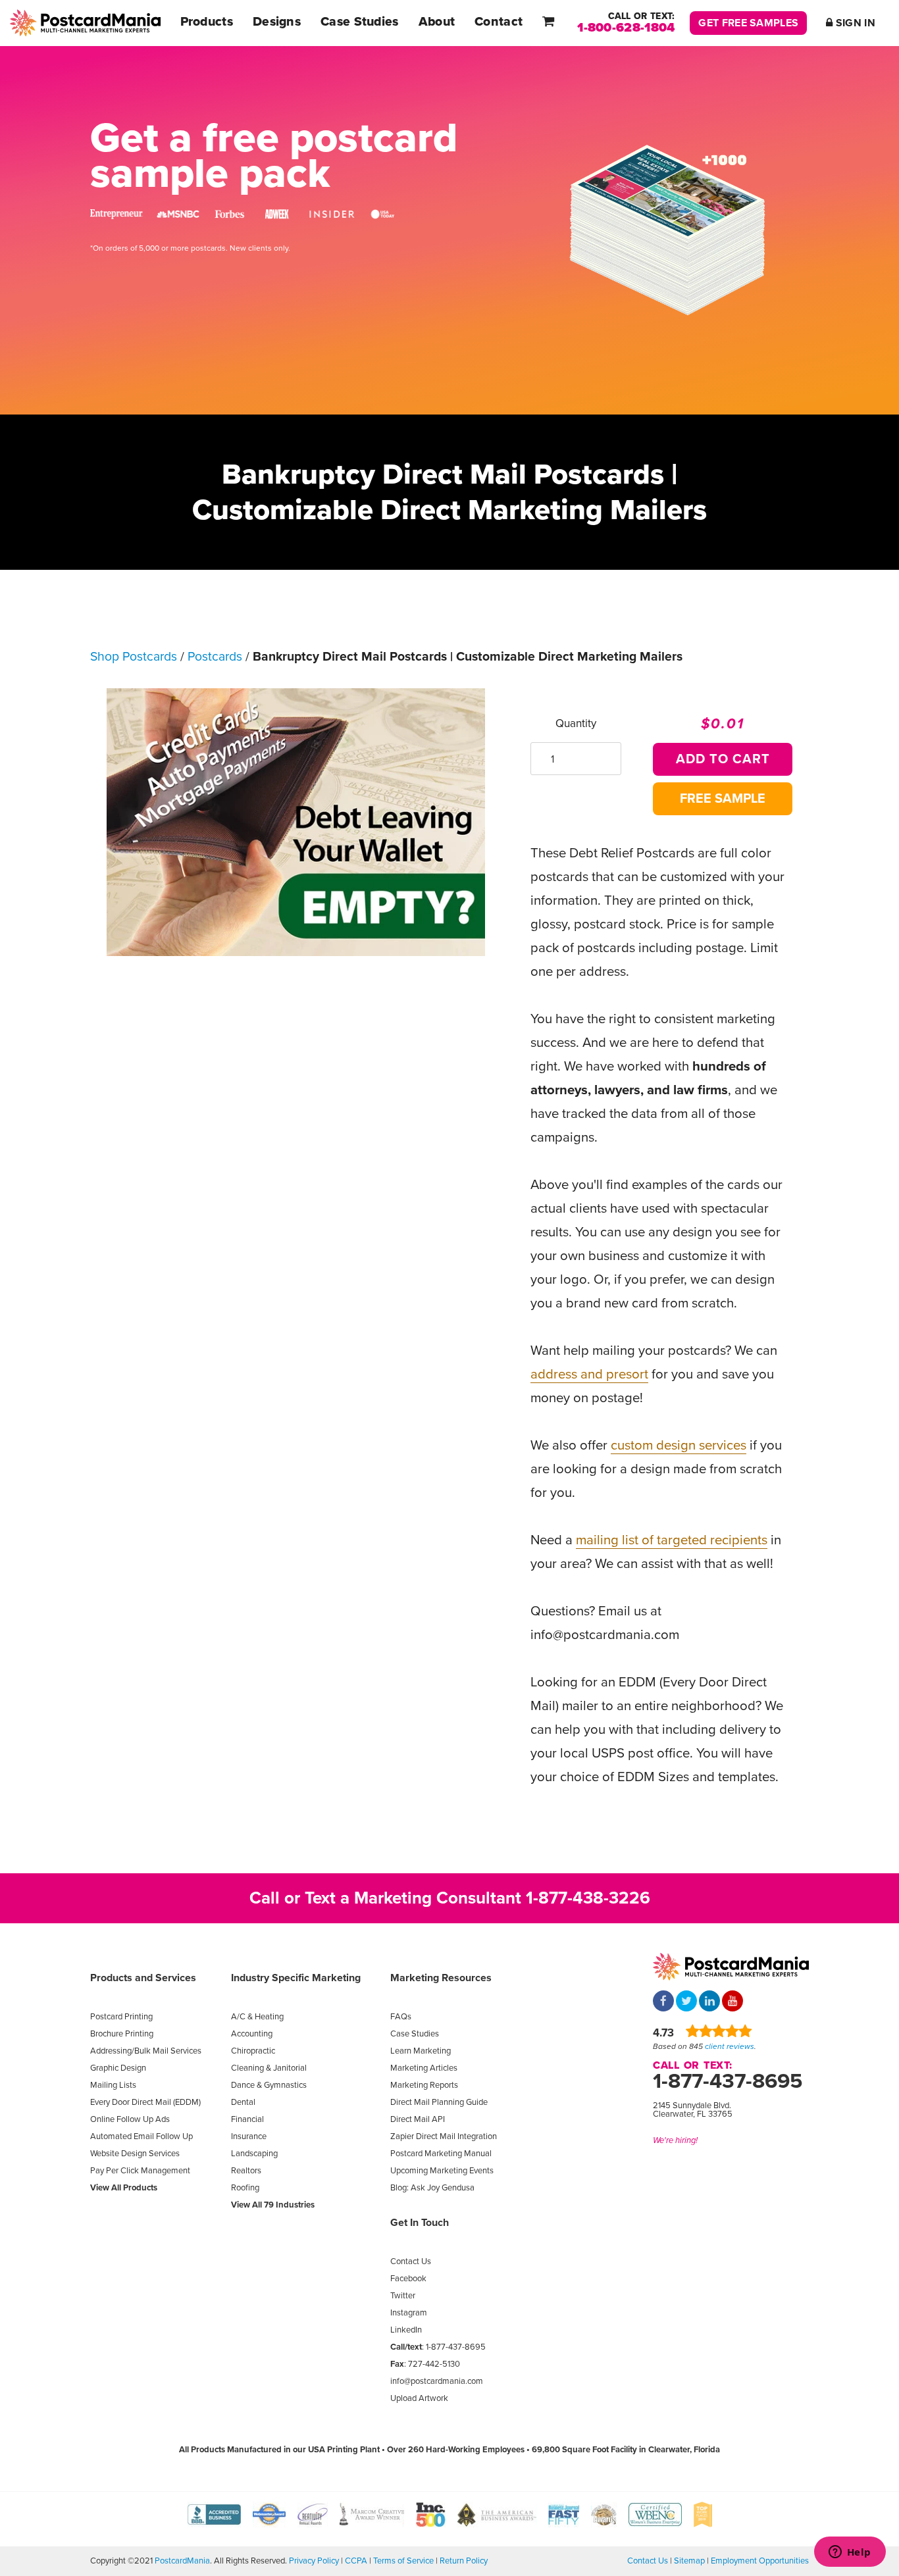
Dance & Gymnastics (269, 2085)
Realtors (246, 2171)
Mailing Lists (113, 2085)
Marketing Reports (424, 2085)
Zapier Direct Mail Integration (444, 2136)
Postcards (215, 657)
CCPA (356, 2561)
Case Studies (415, 2034)
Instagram (409, 2313)
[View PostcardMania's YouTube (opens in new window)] (732, 2002)
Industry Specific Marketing (296, 1978)
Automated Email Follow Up (141, 2136)
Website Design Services (135, 2154)
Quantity (576, 723)
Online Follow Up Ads (130, 2119)
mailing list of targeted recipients (672, 1540)
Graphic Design (118, 2068)
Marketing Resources (441, 1978)
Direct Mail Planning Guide (439, 2102)
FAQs (401, 2017)
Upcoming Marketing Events (442, 2171)
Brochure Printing (122, 2034)
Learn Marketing (421, 2051)
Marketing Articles (424, 2068)
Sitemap (689, 2561)
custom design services (679, 1445)
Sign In (854, 23)
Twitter (403, 2296)
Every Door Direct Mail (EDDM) (145, 2102)
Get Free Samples (748, 23)
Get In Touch (420, 2223)
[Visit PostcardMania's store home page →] (85, 23)
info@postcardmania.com (437, 2381)
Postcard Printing (121, 2017)
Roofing (245, 2188)
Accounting (252, 2034)
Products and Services (143, 1978)
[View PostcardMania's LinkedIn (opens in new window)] (709, 2002)
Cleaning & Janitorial (269, 2068)
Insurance (249, 2136)
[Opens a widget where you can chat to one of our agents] (850, 2553)
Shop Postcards (134, 657)
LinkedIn (406, 2330)
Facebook (408, 2279)
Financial (247, 2119)
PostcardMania (182, 2561)
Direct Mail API (418, 2119)
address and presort (589, 1374)
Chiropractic (253, 2051)
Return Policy (464, 2561)
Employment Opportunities (760, 2561)
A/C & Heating (257, 2017)
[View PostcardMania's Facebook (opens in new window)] (663, 2002)
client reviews (730, 2046)
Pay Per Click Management (140, 2171)
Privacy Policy (314, 2561)
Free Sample (723, 799)
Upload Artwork (419, 2398)
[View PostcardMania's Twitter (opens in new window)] (686, 2002)
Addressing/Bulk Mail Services (146, 2051)
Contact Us (411, 2261)
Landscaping (254, 2154)
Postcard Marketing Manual (441, 2154)
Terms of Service (403, 2561)
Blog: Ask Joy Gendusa (432, 2188)
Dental (243, 2102)
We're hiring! (675, 2140)
